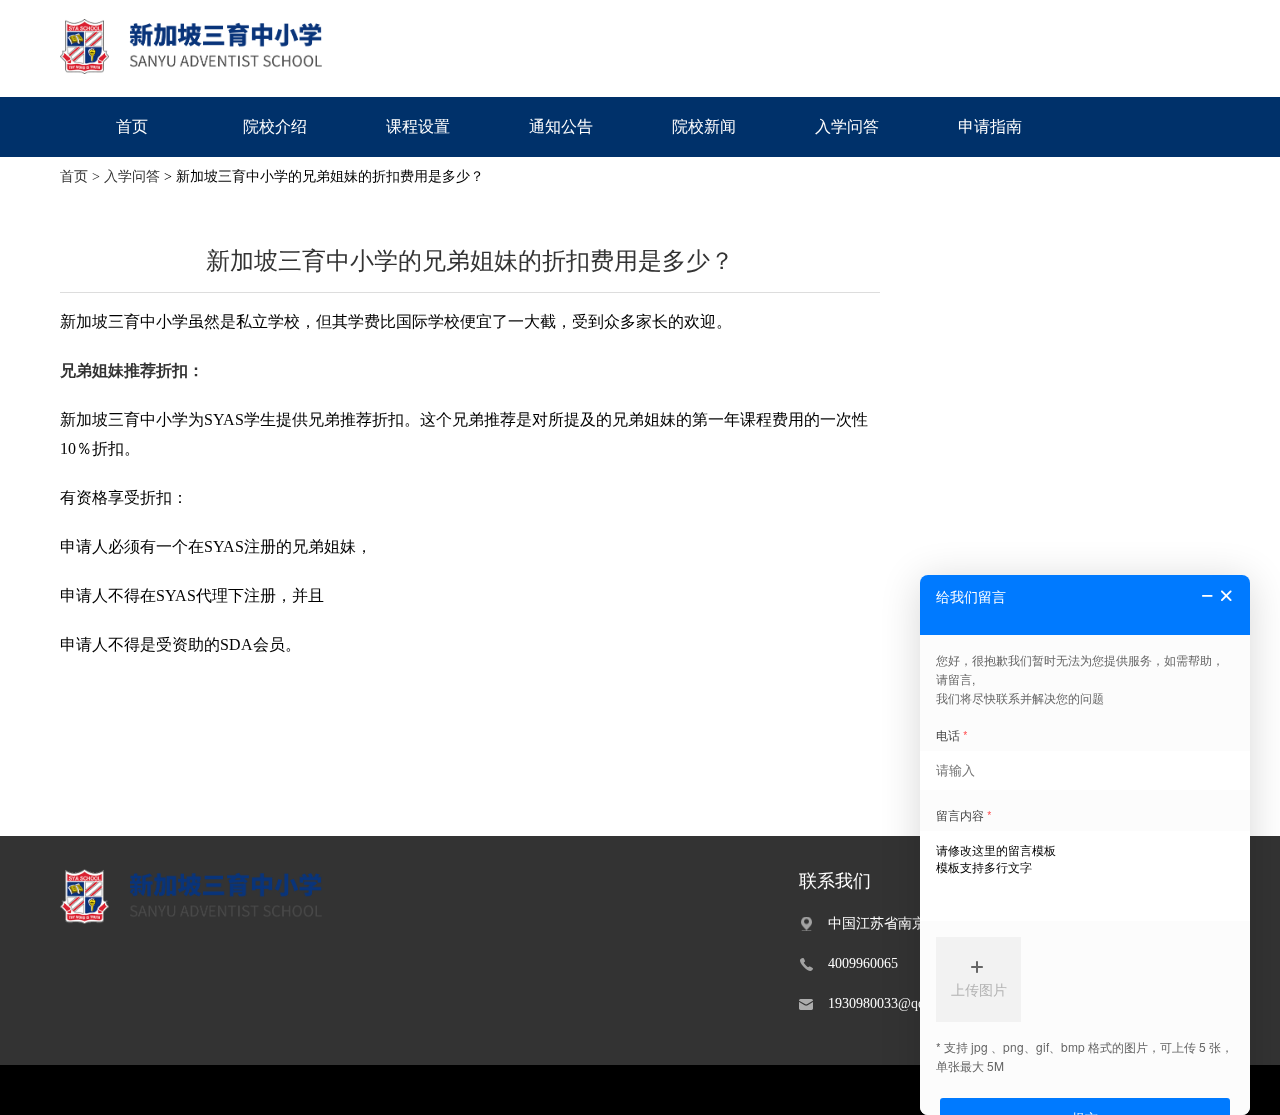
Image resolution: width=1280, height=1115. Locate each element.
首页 (132, 126)
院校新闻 (704, 126)
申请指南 (990, 126)
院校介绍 (275, 126)
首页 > (80, 176)
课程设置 (418, 126)
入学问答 (847, 126)
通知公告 (561, 126)
